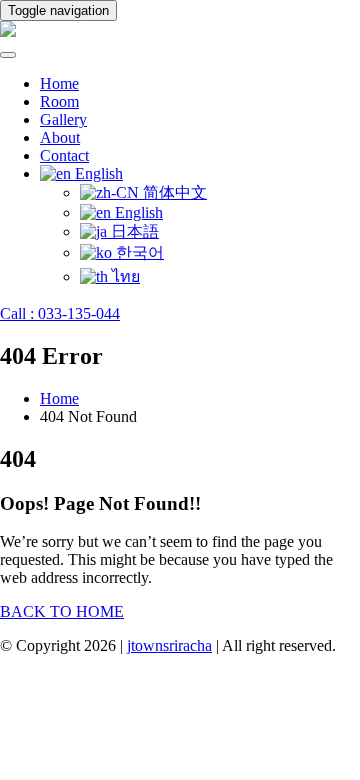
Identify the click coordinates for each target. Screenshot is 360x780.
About (60, 137)
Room (59, 101)
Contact (64, 155)
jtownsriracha (169, 645)
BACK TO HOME (62, 611)
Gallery (63, 119)
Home (59, 83)
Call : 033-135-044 (60, 313)
